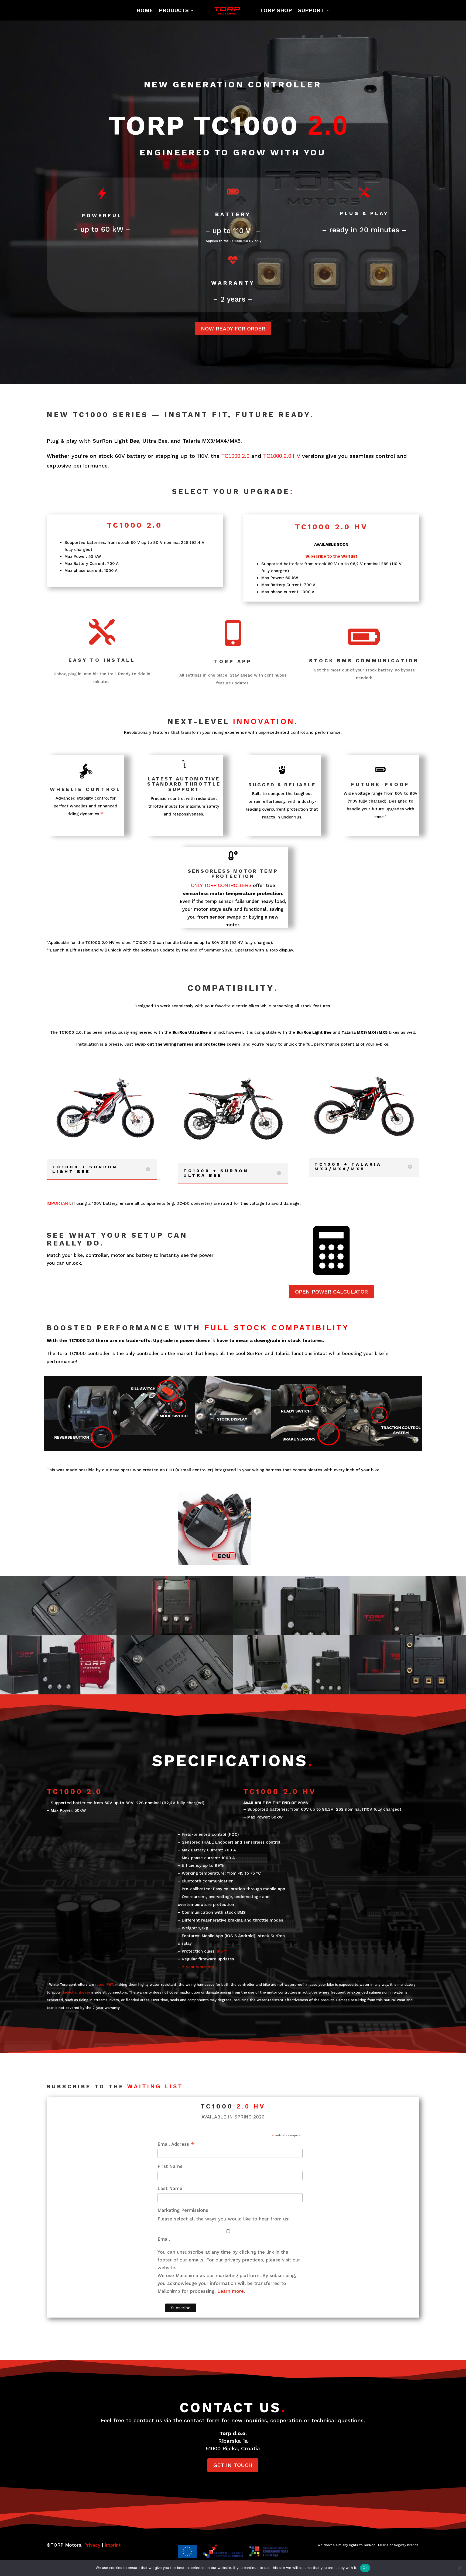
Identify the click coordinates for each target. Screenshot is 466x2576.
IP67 (221, 1951)
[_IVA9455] (291, 1605)
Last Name (170, 2188)
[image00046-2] (58, 1665)
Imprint (113, 2545)
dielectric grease (76, 1992)
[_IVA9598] (408, 1605)
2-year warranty (198, 1967)
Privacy (92, 2545)
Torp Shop (276, 10)
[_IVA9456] (291, 1665)
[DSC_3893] (175, 1605)
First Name (170, 2166)
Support (311, 10)
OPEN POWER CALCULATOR (331, 1292)
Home (145, 10)
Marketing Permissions (183, 2210)
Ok (365, 2568)
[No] (459, 2568)
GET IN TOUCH (233, 2465)
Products (174, 10)
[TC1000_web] (408, 1665)
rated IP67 (104, 1985)
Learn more (231, 2291)
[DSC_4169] (58, 1605)
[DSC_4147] (175, 1665)
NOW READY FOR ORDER (233, 329)
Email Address (176, 2144)
